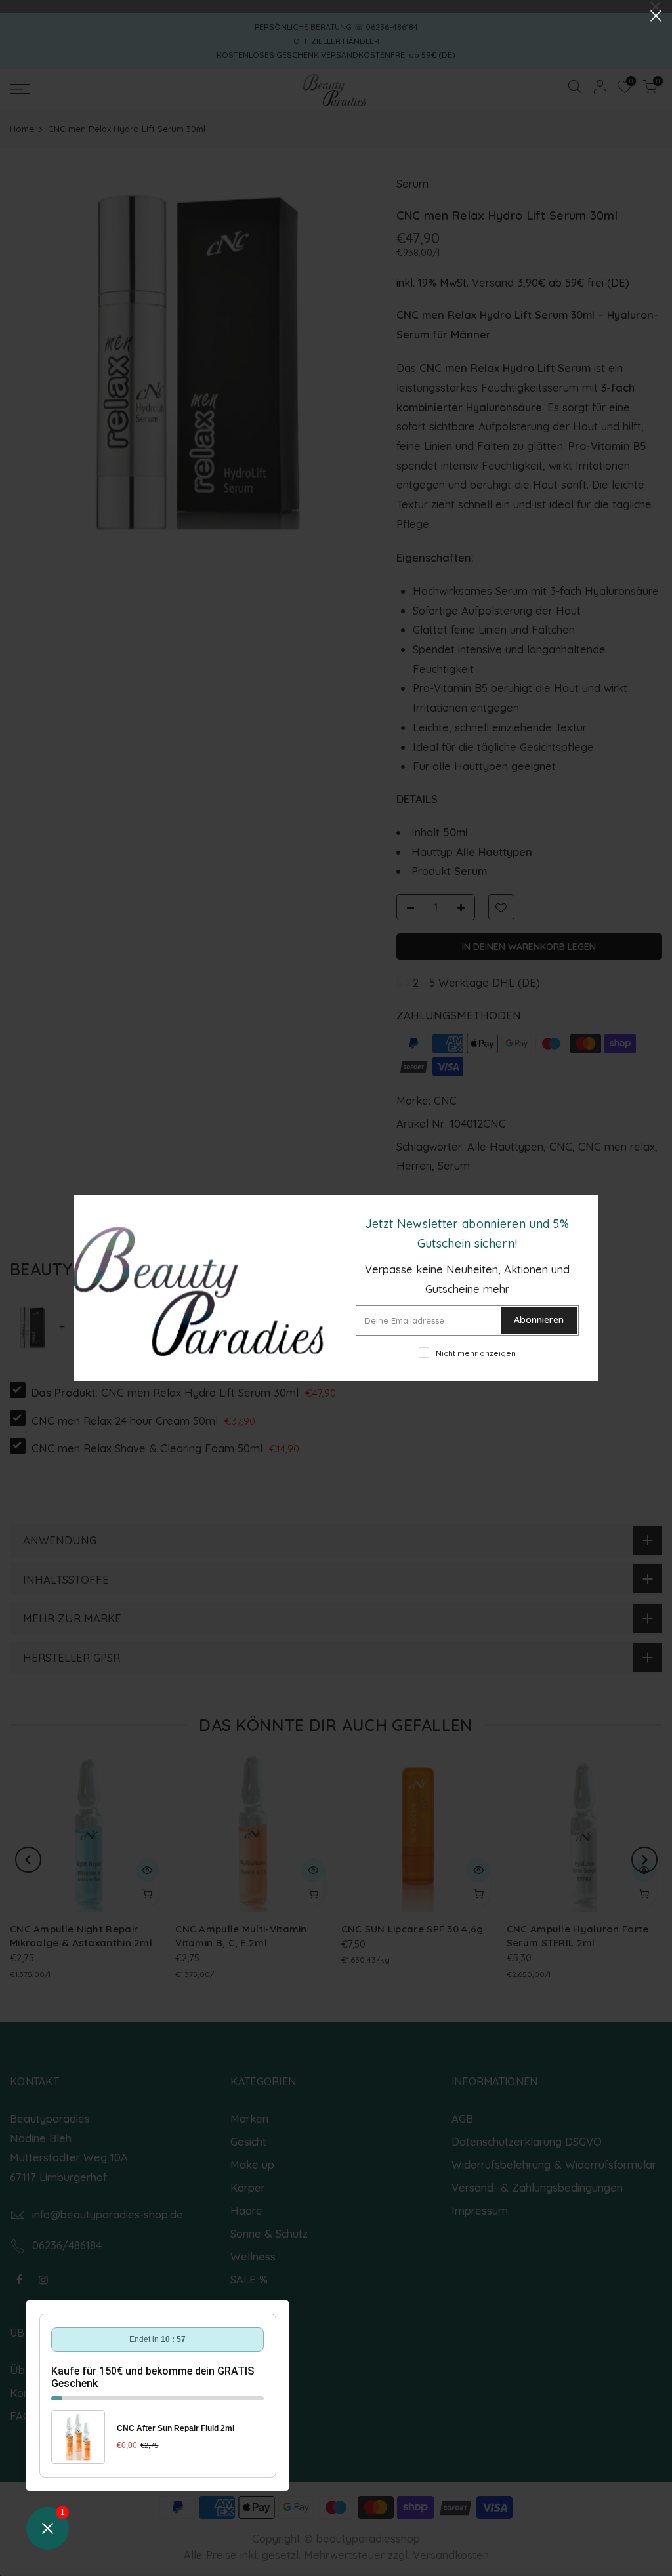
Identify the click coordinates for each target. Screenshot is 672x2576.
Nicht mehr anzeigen (476, 1353)
